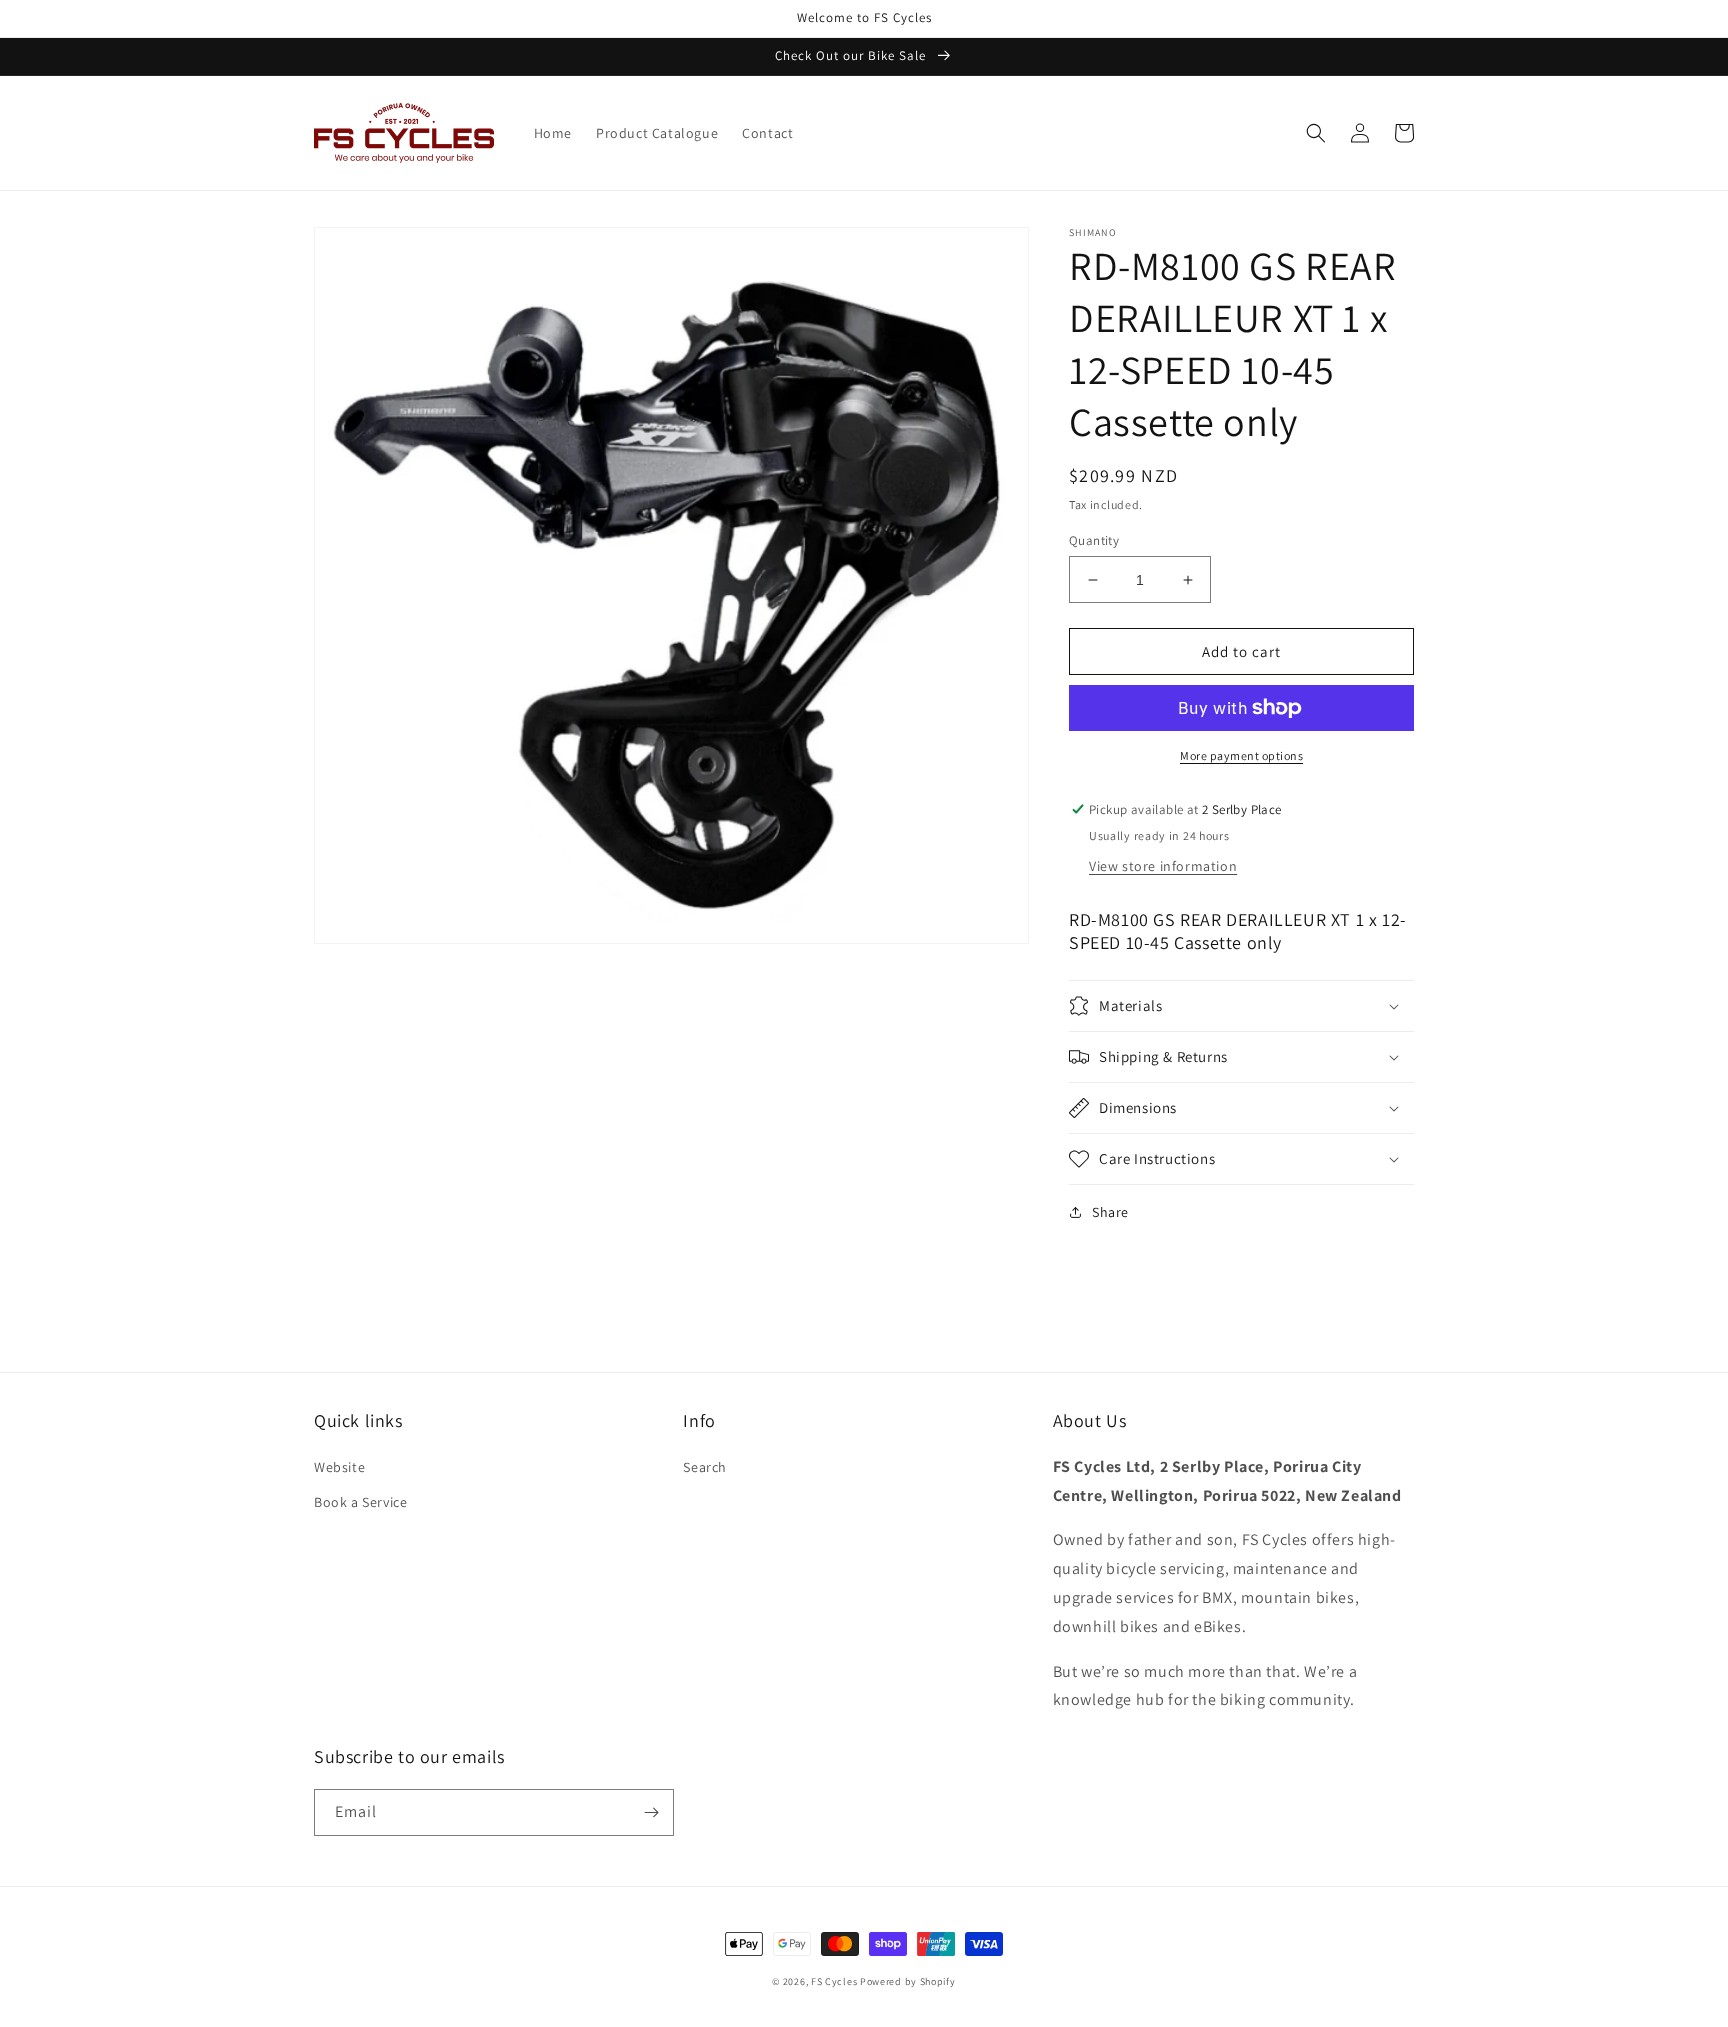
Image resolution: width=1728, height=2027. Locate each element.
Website (339, 1467)
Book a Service (360, 1502)
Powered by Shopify (908, 1981)
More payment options (1241, 755)
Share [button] (1110, 1212)
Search (705, 1467)
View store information (1163, 866)
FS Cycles (834, 1981)
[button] (1316, 133)
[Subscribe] (651, 1812)
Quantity (1094, 540)
